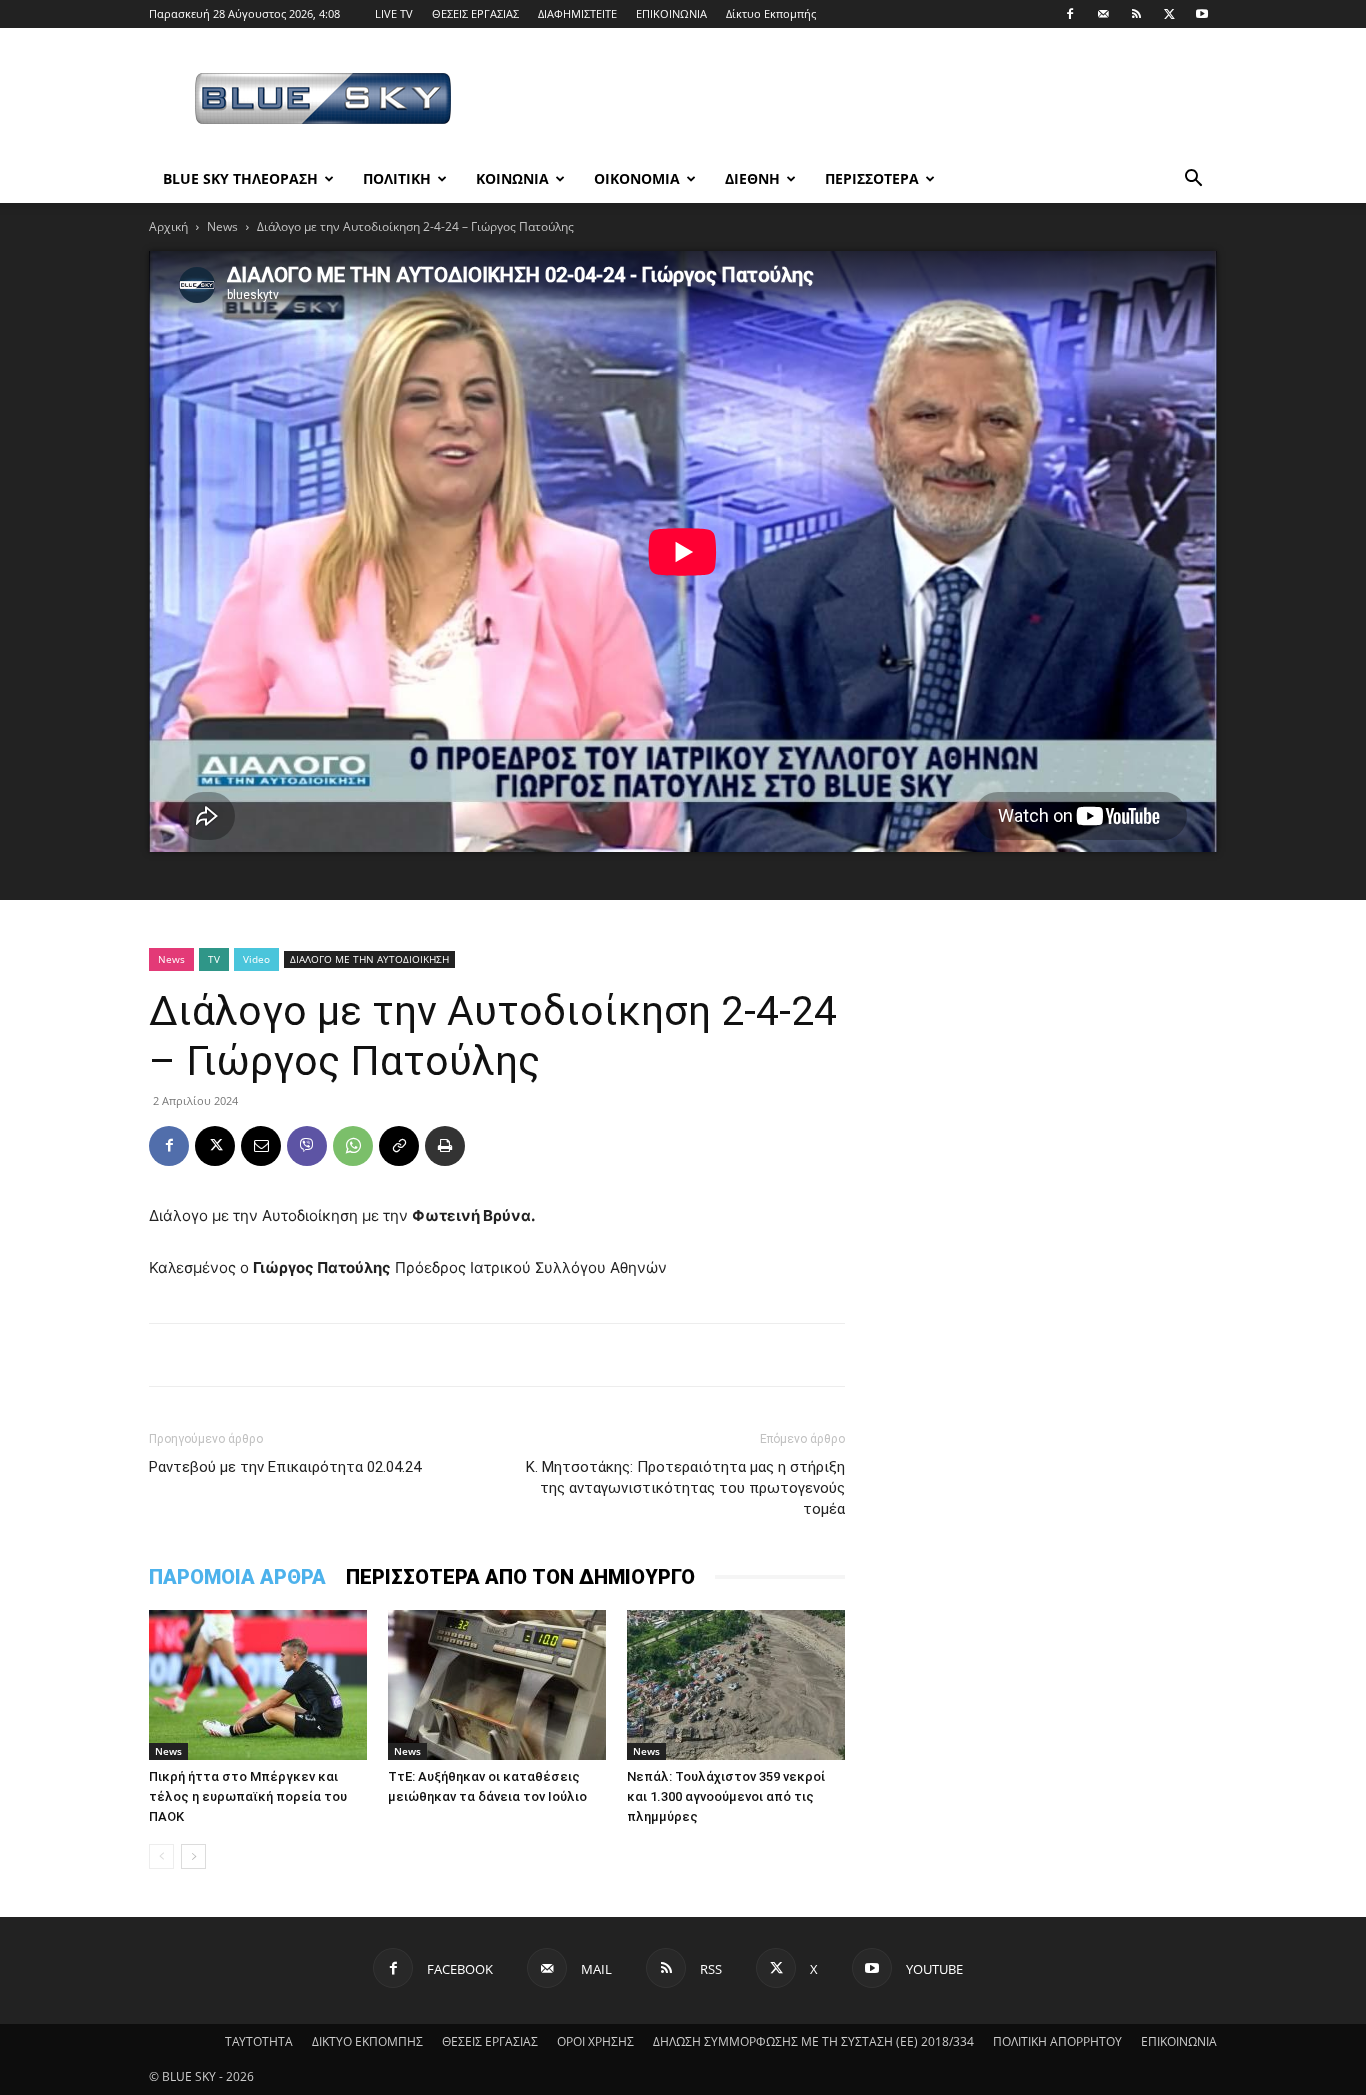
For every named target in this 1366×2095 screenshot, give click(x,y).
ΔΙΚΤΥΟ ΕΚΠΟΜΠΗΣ (367, 2041)
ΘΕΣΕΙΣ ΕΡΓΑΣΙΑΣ (475, 13)
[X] (1169, 14)
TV (214, 959)
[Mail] (1103, 14)
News (222, 226)
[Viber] (307, 1146)
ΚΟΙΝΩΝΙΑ (512, 178)
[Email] (261, 1146)
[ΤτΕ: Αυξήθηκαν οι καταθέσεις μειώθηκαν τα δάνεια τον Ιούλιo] (497, 1685)
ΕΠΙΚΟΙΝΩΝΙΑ (671, 13)
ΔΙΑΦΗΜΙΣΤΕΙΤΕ (577, 13)
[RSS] (1136, 14)
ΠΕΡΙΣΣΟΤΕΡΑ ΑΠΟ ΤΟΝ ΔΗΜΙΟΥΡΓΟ (520, 1577)
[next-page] (193, 1856)
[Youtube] (1202, 14)
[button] (1193, 180)
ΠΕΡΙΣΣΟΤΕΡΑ (872, 178)
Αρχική (168, 226)
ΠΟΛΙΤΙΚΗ (397, 178)
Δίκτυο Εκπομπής (771, 13)
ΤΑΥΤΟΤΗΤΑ (259, 2041)
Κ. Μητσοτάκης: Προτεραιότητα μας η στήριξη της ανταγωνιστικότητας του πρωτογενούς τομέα (685, 1488)
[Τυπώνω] (445, 1146)
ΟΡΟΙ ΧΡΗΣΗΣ (595, 2041)
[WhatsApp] (353, 1146)
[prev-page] (161, 1856)
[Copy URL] (399, 1146)
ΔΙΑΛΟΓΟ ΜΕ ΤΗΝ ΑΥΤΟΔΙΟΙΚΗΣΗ (369, 959)
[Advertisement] (853, 101)
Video (256, 959)
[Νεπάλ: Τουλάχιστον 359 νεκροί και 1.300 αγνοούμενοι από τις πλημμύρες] (736, 1685)
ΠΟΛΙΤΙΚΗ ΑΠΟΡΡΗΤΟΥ (1057, 2041)
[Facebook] (1070, 14)
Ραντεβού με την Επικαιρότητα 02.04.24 (285, 1467)
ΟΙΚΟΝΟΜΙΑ (637, 178)
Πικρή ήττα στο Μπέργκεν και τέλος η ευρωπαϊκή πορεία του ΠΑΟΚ (248, 1796)
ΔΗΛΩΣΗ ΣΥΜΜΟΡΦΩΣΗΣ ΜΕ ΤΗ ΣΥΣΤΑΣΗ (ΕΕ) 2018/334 (813, 2041)
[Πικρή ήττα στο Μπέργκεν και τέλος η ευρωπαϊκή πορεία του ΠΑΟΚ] (258, 1685)
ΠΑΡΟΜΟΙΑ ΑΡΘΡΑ (237, 1577)
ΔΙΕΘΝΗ (752, 178)
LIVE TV (394, 13)
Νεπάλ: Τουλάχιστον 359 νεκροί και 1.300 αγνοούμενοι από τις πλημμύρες (726, 1796)
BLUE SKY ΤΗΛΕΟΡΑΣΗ (240, 178)
